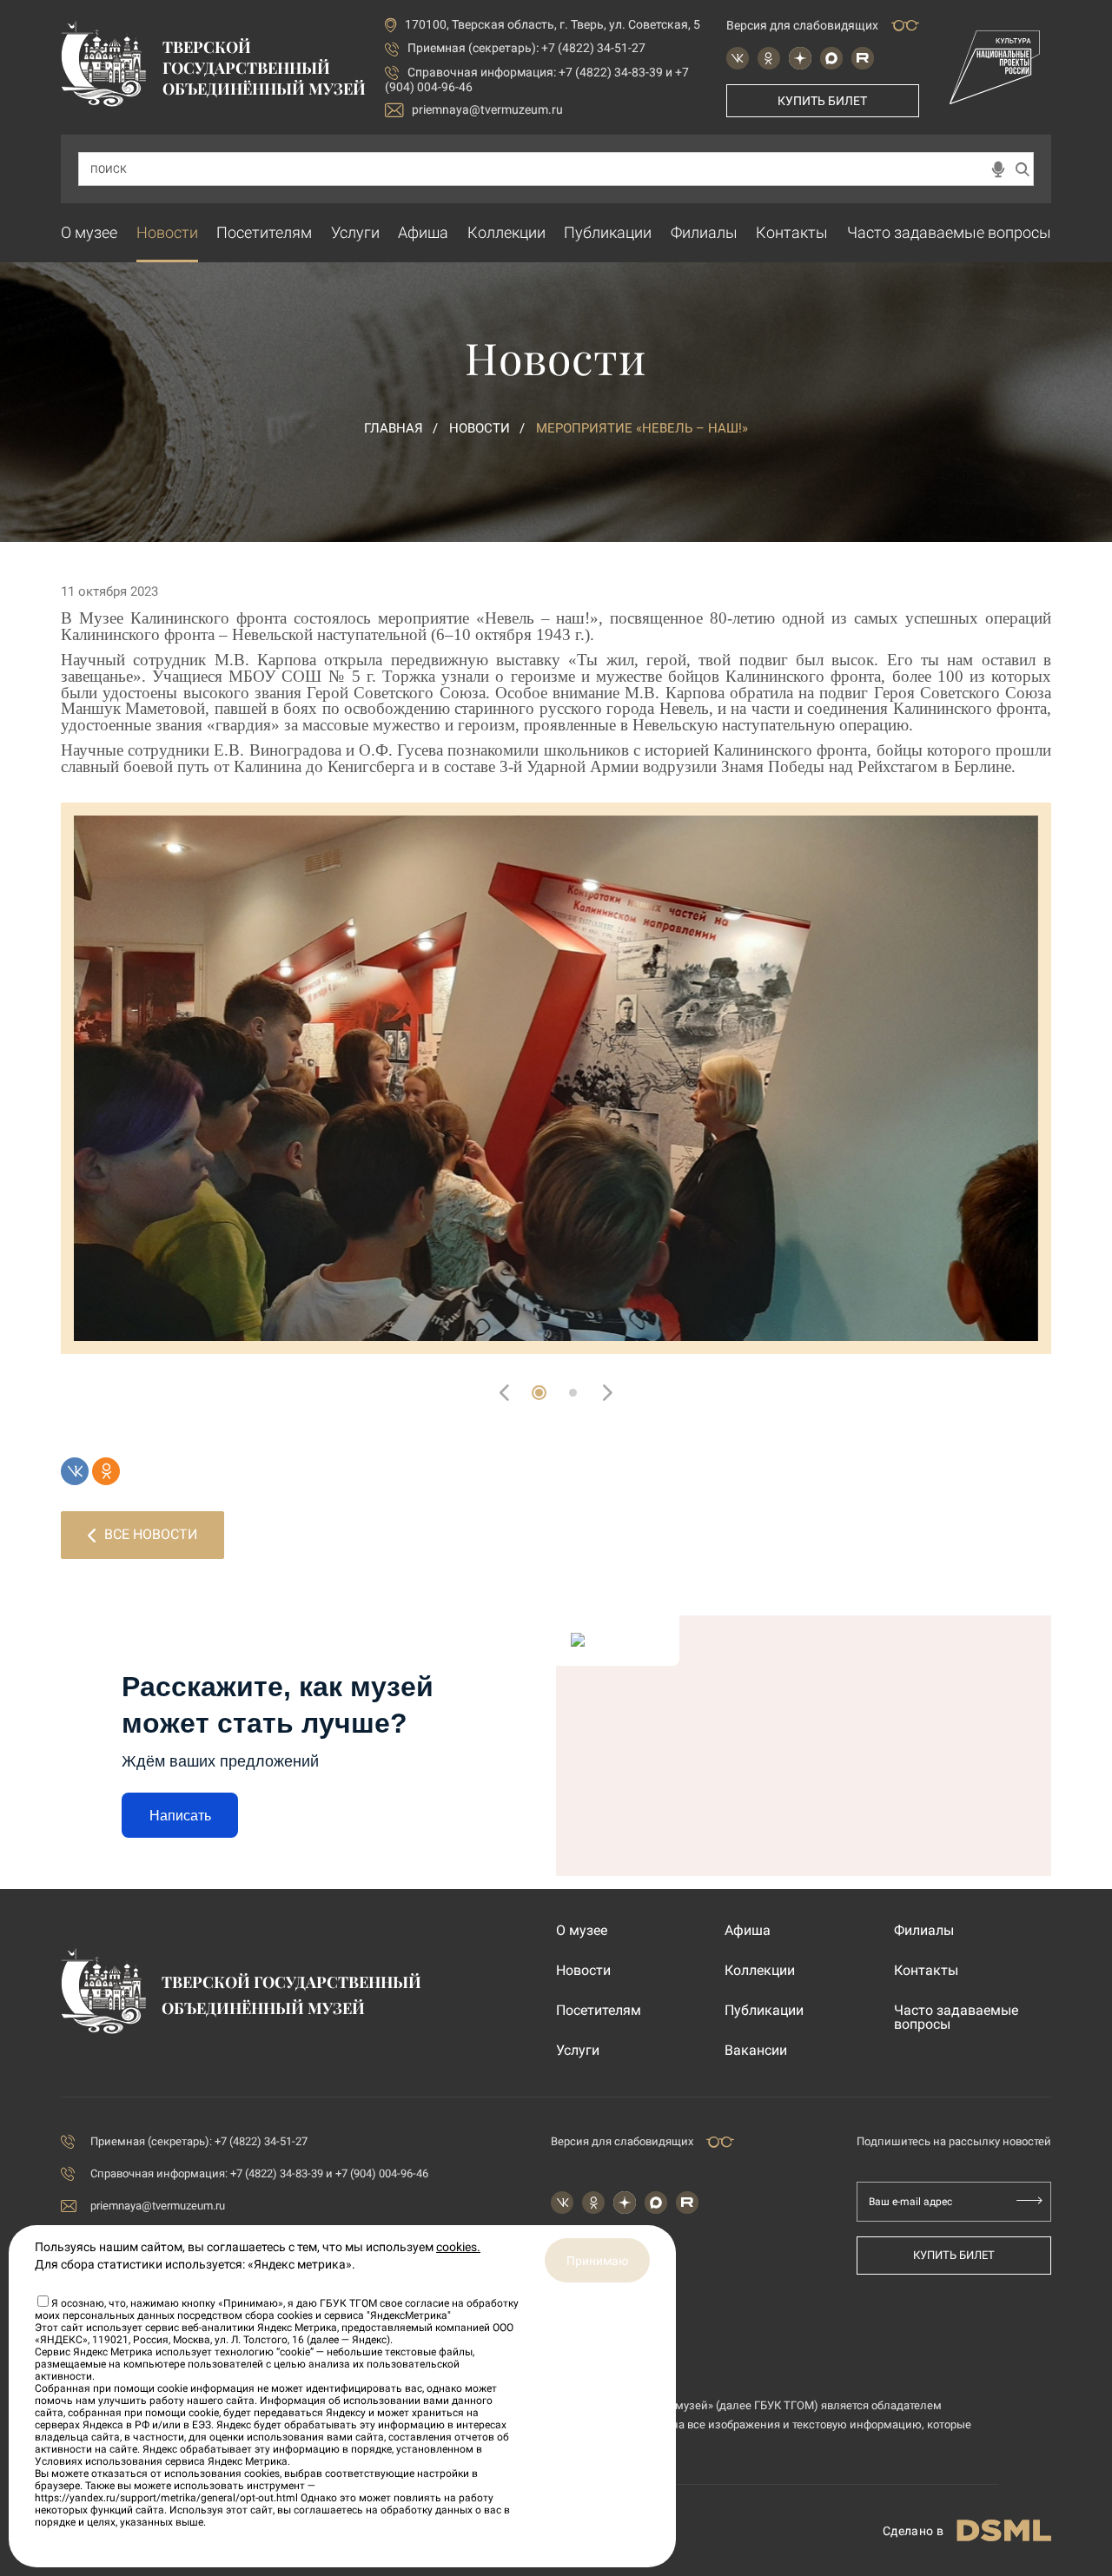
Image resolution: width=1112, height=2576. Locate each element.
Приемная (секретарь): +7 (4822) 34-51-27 (526, 48)
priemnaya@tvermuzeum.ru (487, 109)
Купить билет (822, 101)
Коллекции (506, 232)
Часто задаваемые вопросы (949, 232)
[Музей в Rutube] (863, 58)
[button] (539, 1393)
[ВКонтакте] (75, 1471)
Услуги (355, 232)
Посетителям (264, 232)
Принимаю (597, 2261)
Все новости (151, 1534)
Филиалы (704, 232)
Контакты (792, 232)
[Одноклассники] (106, 1471)
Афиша (423, 232)
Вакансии (756, 2051)
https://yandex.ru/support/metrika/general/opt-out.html (166, 2498)
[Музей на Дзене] (800, 58)
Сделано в (913, 2531)
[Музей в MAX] (831, 58)
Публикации (608, 232)
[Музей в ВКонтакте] (738, 58)
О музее (89, 232)
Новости (167, 232)
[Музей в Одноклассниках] (769, 58)
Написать (180, 1816)
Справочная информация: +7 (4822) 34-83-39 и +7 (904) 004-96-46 (259, 2173)
